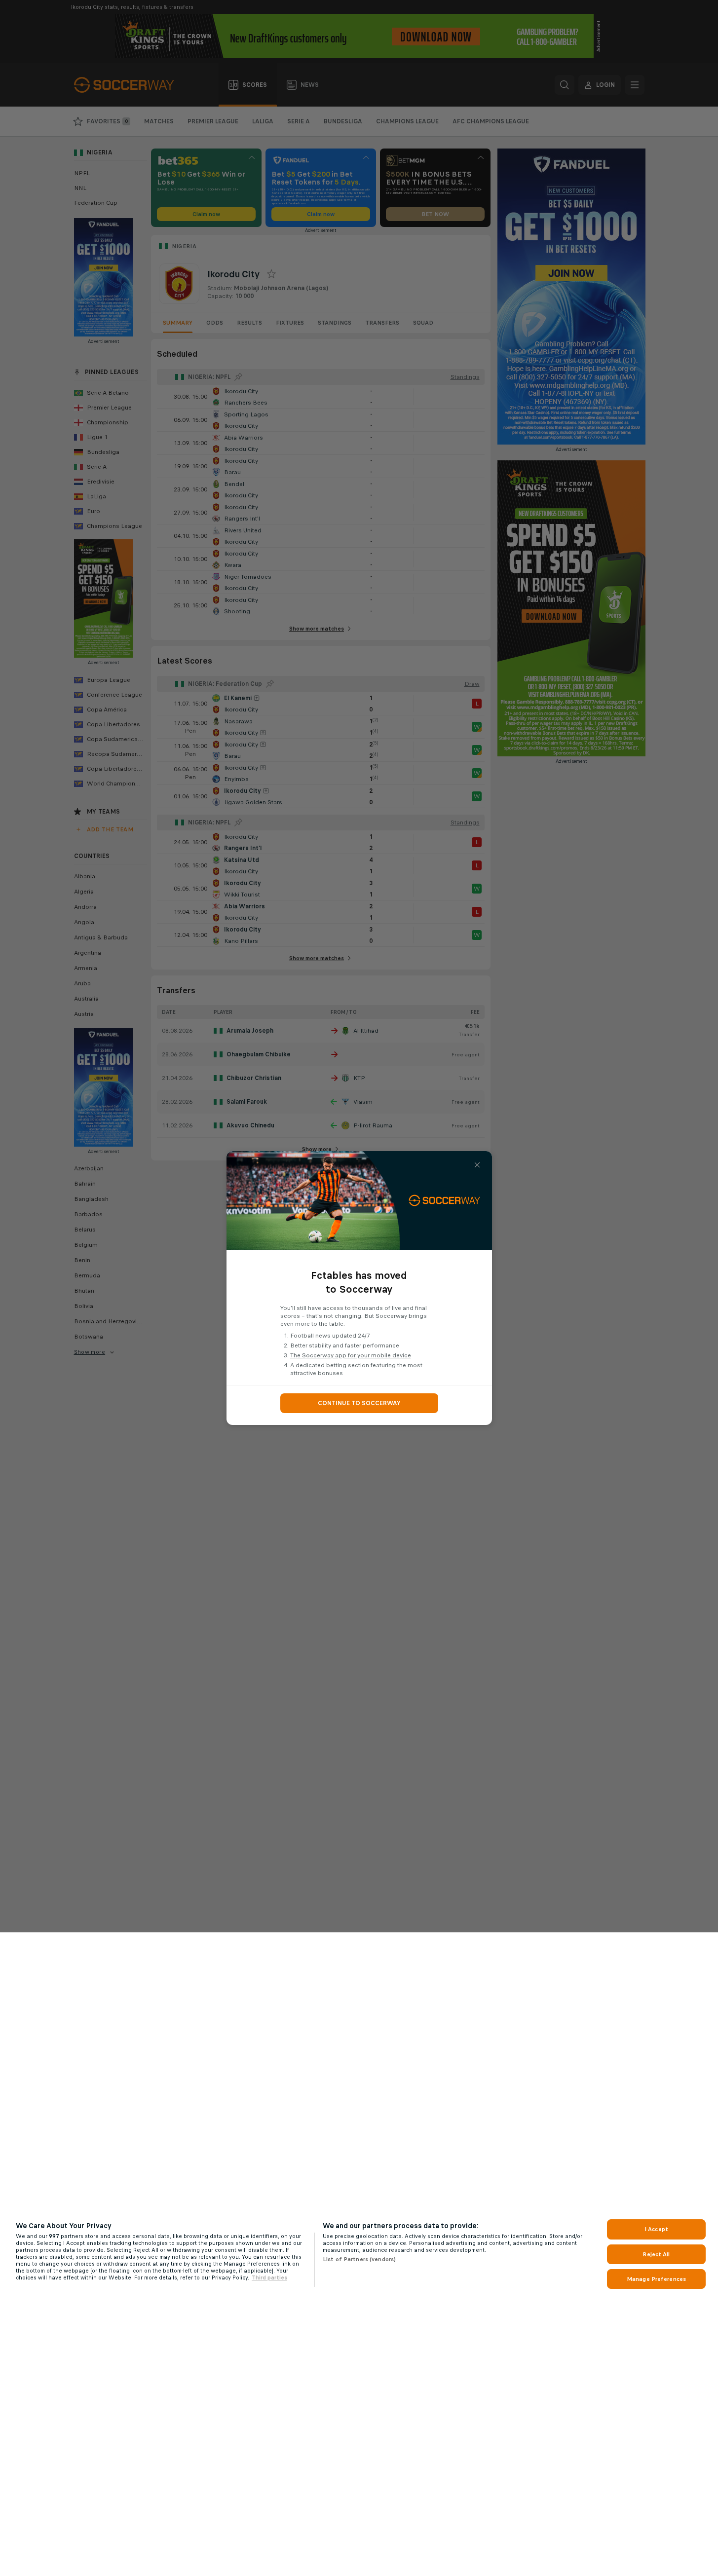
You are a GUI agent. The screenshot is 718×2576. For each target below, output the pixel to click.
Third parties (269, 2277)
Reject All (656, 2254)
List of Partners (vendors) (359, 2259)
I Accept (656, 2229)
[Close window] (477, 1165)
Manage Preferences (656, 2279)
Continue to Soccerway (359, 1403)
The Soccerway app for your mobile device (351, 1355)
